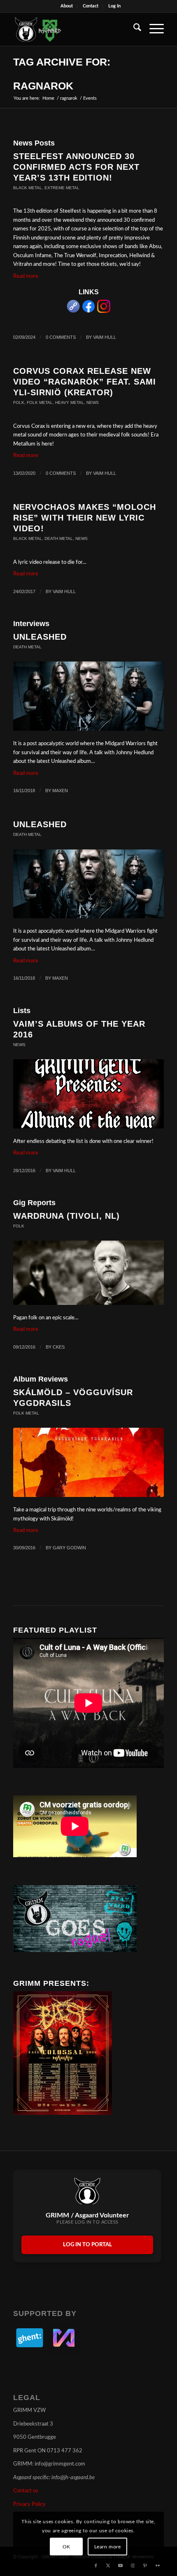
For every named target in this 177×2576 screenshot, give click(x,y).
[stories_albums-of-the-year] (88, 1094)
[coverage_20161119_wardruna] (88, 1273)
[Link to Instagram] (133, 2566)
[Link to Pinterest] (145, 2566)
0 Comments (61, 337)
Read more (26, 276)
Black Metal (28, 188)
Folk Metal (40, 402)
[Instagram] (104, 311)
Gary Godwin (69, 1548)
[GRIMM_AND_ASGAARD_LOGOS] (73, 29)
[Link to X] (108, 2566)
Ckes (59, 1347)
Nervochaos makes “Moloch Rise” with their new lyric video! (85, 518)
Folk (19, 402)
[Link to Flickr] (158, 2566)
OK (66, 2547)
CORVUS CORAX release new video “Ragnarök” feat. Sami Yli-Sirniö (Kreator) (85, 382)
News (93, 402)
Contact (91, 6)
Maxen (60, 791)
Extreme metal (62, 188)
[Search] (133, 29)
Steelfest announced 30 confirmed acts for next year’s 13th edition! (76, 167)
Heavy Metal (70, 402)
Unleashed (40, 637)
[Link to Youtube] (121, 2566)
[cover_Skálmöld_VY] (88, 1462)
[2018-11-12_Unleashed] (88, 696)
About (67, 6)
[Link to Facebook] (96, 2566)
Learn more (108, 2547)
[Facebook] (88, 311)
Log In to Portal (87, 2245)
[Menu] (153, 29)
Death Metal (59, 538)
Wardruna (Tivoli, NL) (66, 1216)
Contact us (26, 2491)
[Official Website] (73, 311)
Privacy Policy (29, 2504)
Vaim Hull (105, 337)
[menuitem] (67, 6)
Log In (114, 6)
